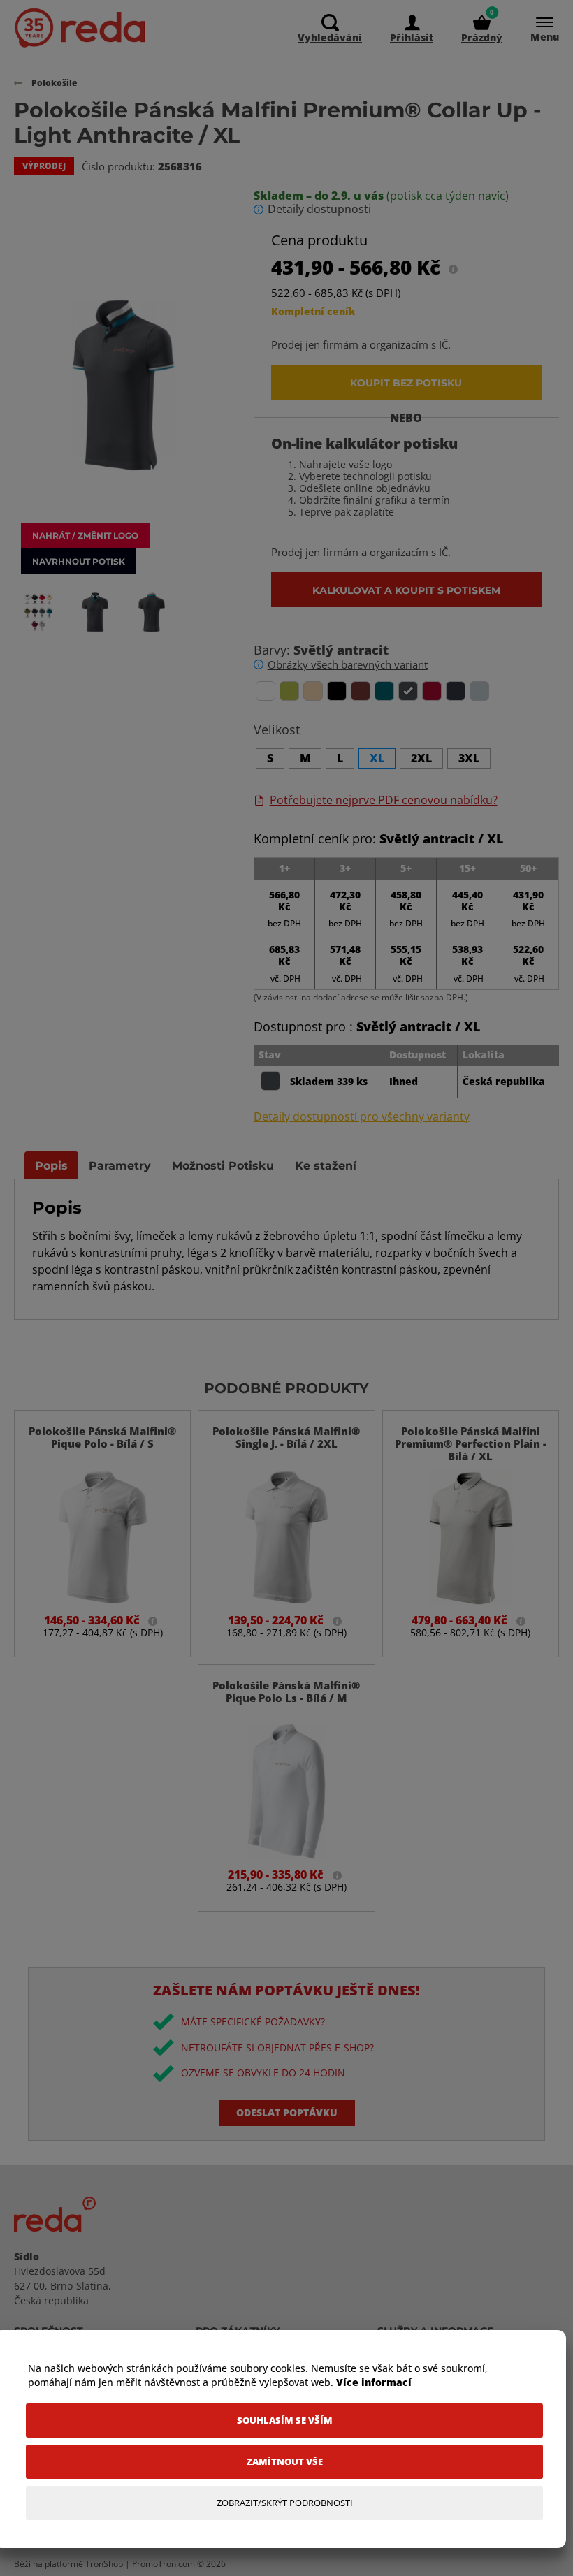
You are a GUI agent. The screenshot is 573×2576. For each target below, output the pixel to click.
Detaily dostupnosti (319, 209)
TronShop (104, 2564)
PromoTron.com (164, 2564)
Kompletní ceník (313, 311)
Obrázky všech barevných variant (348, 664)
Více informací (374, 2382)
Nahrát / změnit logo (85, 535)
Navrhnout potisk (79, 561)
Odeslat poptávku (287, 2112)
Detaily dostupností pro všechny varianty (362, 1117)
